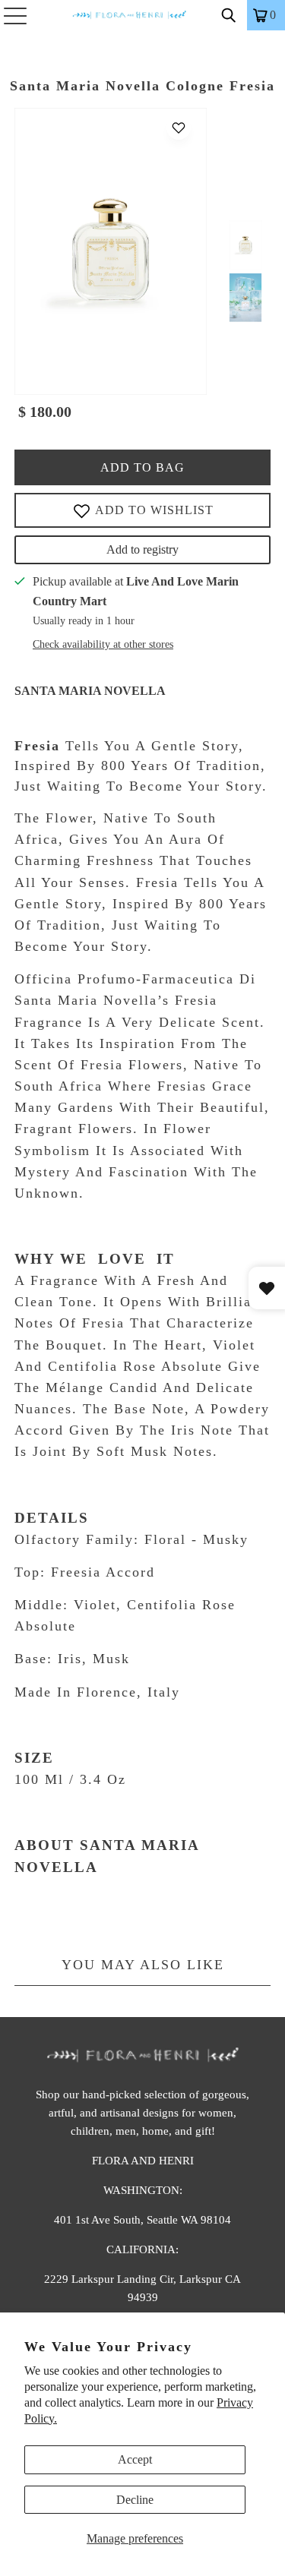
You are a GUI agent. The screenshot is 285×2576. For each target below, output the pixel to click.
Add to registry (142, 549)
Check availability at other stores (103, 644)
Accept (135, 2459)
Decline (135, 2500)
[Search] (229, 15)
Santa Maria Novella (90, 691)
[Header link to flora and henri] (143, 15)
